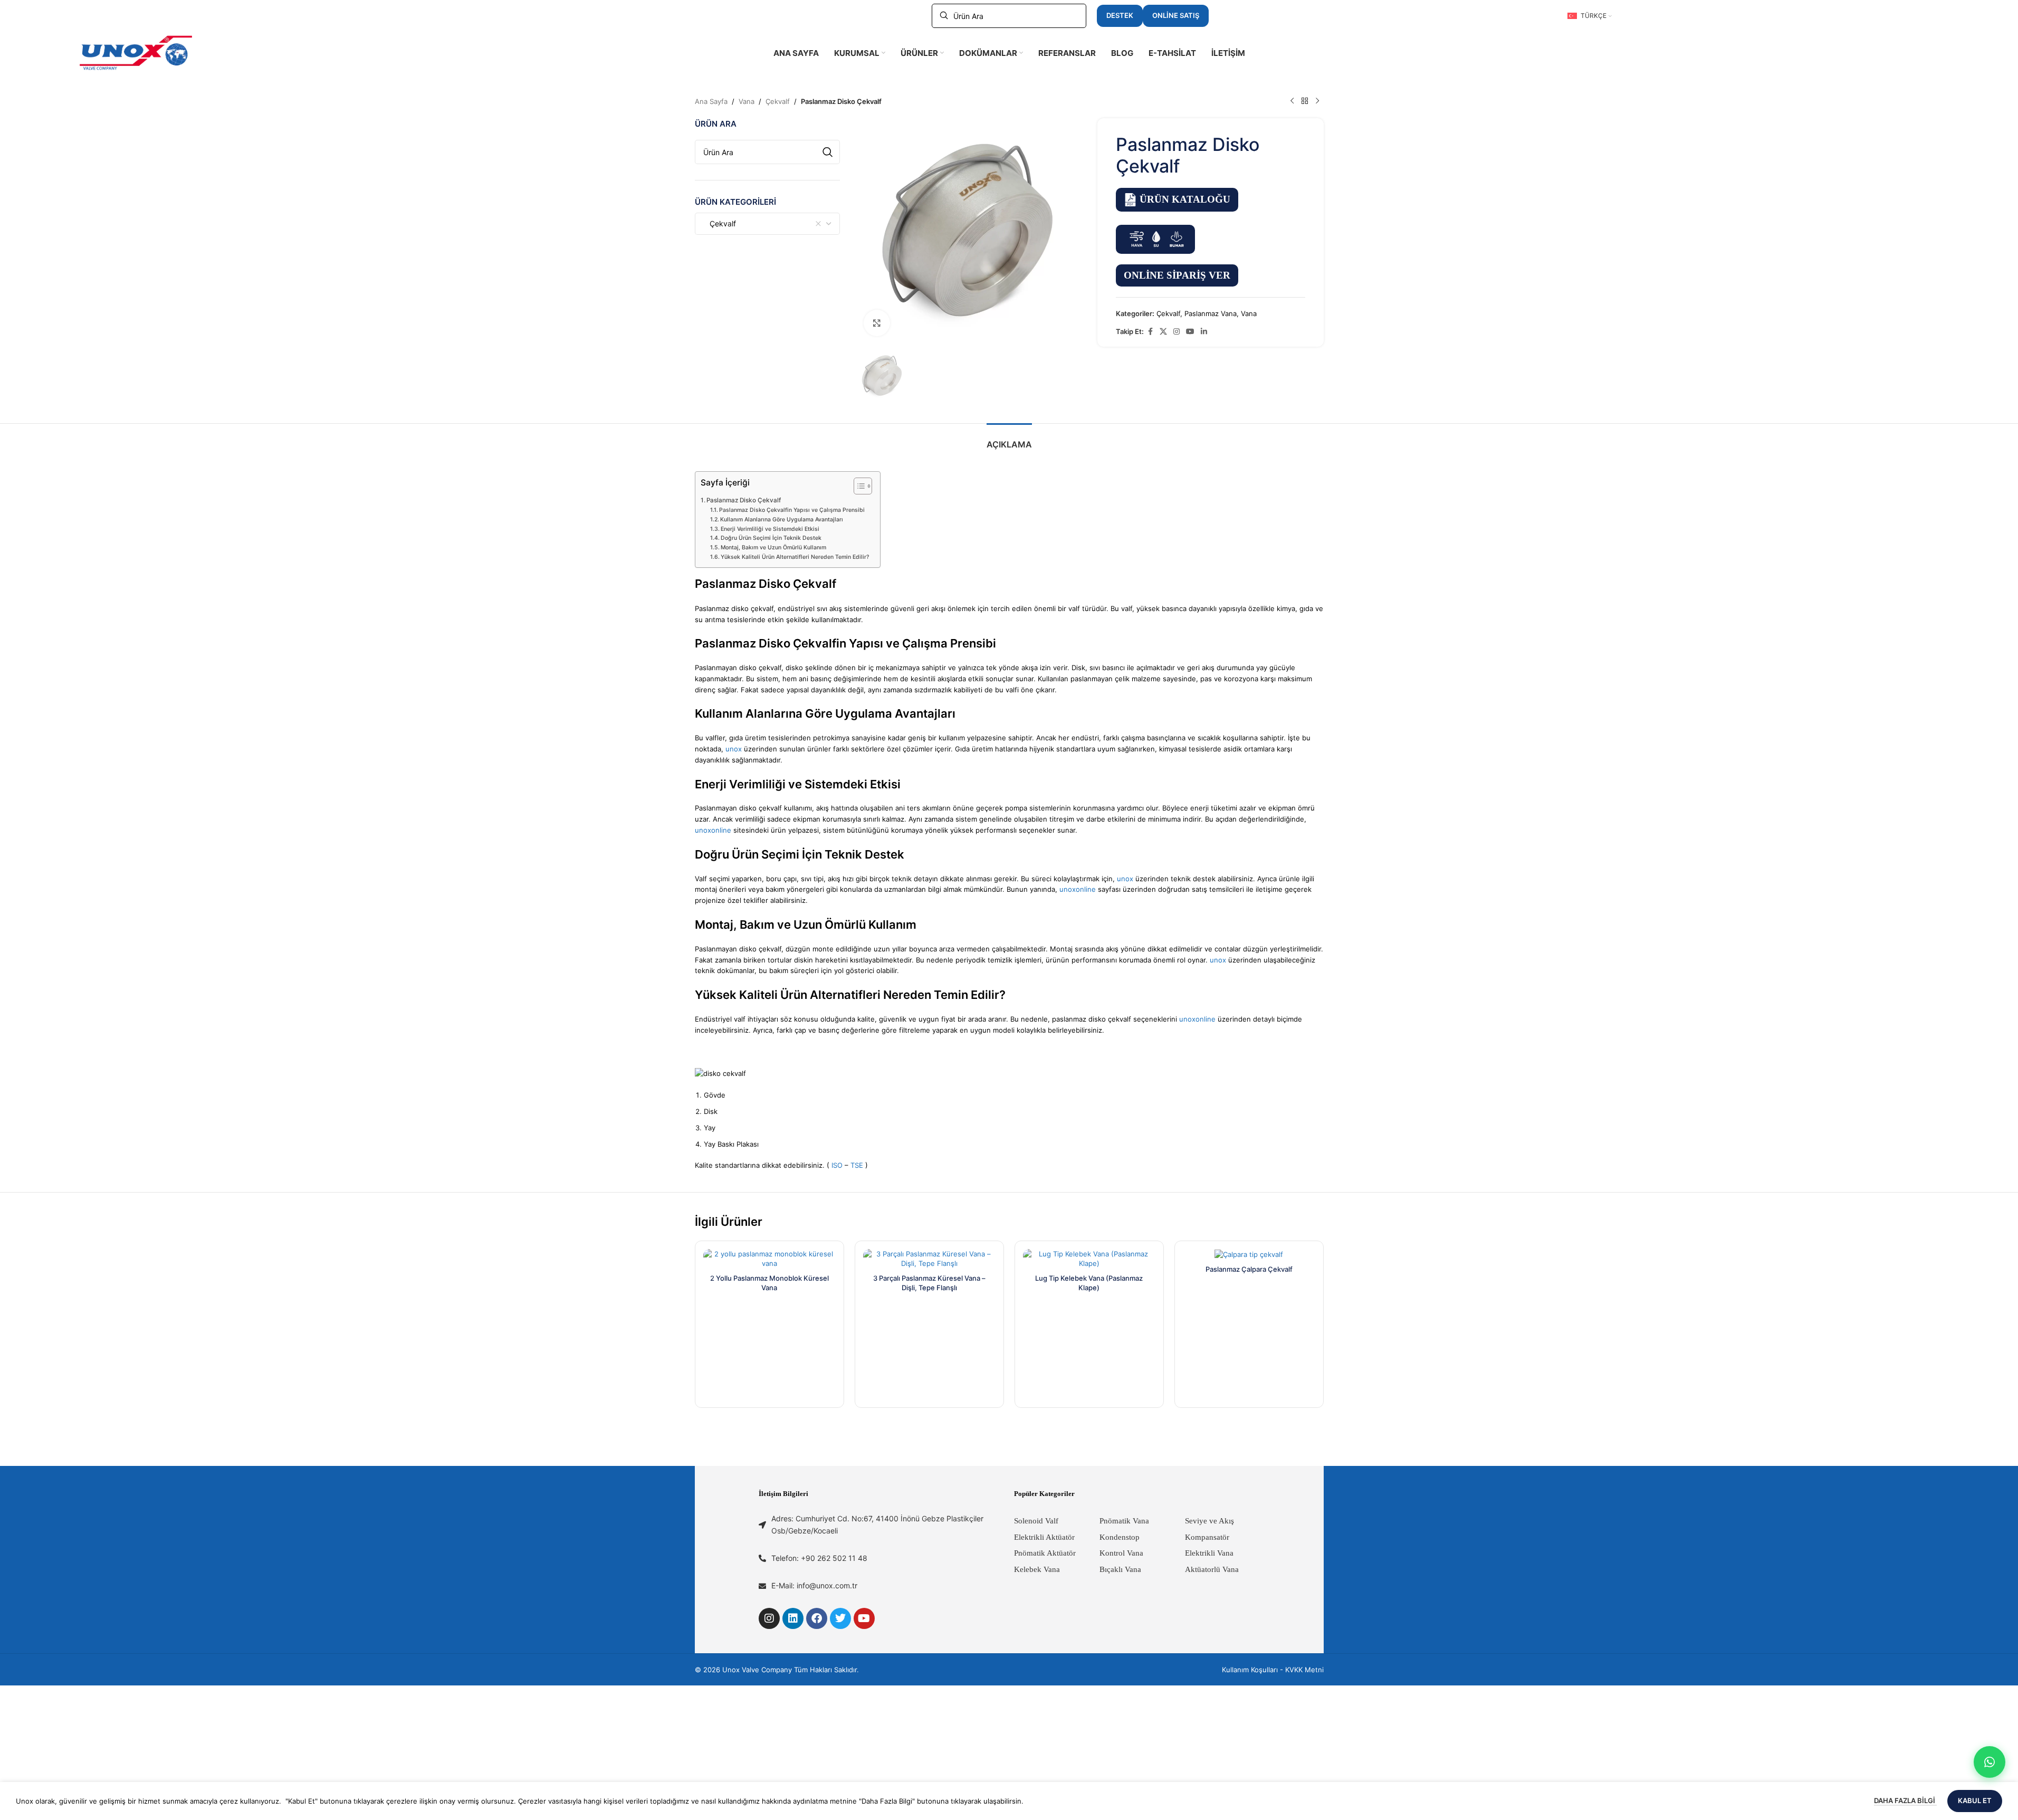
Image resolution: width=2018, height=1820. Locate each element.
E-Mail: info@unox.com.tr (814, 1585)
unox (734, 749)
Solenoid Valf (1036, 1521)
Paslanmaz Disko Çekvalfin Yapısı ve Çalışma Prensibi (792, 510)
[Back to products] (1305, 101)
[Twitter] (840, 1618)
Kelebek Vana (1037, 1569)
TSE (857, 1165)
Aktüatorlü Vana (1212, 1569)
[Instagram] (769, 1618)
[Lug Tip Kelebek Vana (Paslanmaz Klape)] (1089, 1259)
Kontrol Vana (1121, 1553)
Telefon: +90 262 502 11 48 (819, 1558)
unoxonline (713, 830)
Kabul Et (1975, 1800)
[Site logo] (136, 52)
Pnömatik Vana (1124, 1521)
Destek (1120, 15)
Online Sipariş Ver (1177, 275)
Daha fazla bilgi (1905, 1800)
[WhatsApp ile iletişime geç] (1990, 1762)
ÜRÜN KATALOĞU (1185, 199)
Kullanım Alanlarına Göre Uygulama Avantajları (782, 520)
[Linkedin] (793, 1618)
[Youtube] (864, 1618)
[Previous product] (1292, 101)
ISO (837, 1165)
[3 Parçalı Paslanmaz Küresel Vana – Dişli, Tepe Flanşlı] (929, 1259)
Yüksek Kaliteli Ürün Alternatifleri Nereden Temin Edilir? (795, 557)
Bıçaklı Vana (1120, 1569)
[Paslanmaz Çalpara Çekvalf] (1249, 1254)
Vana (747, 101)
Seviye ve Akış (1209, 1521)
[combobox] (768, 224)
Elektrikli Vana (1209, 1553)
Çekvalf (778, 101)
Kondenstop (1120, 1537)
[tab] (1009, 439)
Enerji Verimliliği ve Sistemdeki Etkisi (770, 529)
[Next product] (1317, 101)
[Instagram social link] (1177, 332)
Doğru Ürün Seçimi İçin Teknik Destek (771, 538)
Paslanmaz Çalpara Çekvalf (1249, 1269)
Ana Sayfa (711, 101)
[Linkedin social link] (1204, 332)
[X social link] (1163, 332)
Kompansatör (1207, 1537)
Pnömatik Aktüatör (1045, 1553)
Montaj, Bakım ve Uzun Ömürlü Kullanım (773, 547)
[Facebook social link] (1150, 332)
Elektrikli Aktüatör (1044, 1537)
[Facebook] (817, 1618)
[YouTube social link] (1190, 332)
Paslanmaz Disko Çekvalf (744, 500)
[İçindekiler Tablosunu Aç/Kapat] (858, 486)
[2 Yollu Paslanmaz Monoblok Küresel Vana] (769, 1259)
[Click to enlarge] (877, 323)
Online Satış (1176, 15)
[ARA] (828, 152)
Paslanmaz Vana (1211, 313)
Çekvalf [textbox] (720, 223)
